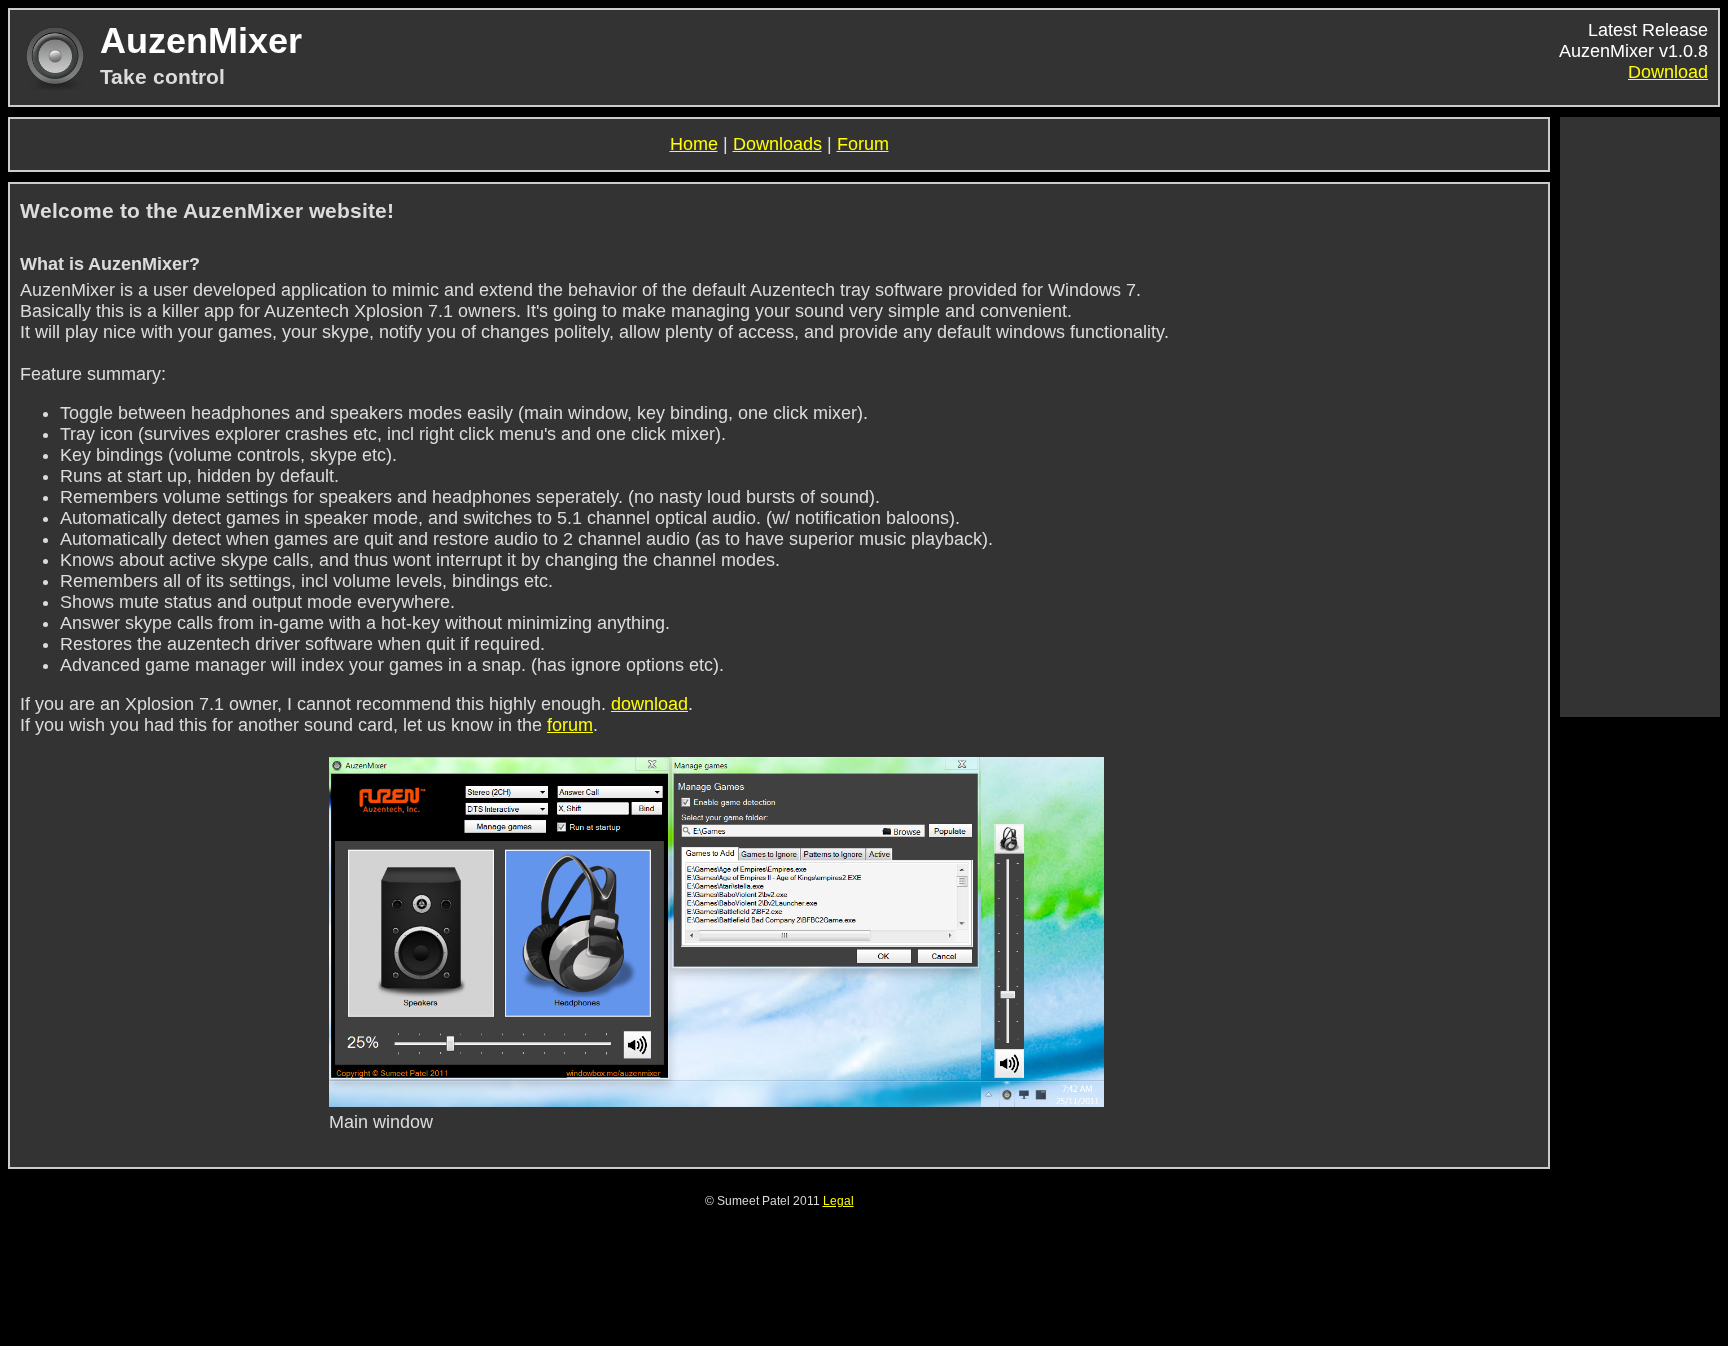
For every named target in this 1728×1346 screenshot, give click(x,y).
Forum (863, 144)
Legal (838, 1201)
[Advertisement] (1640, 417)
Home (694, 144)
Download (1668, 72)
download (649, 704)
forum (570, 725)
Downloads (777, 144)
